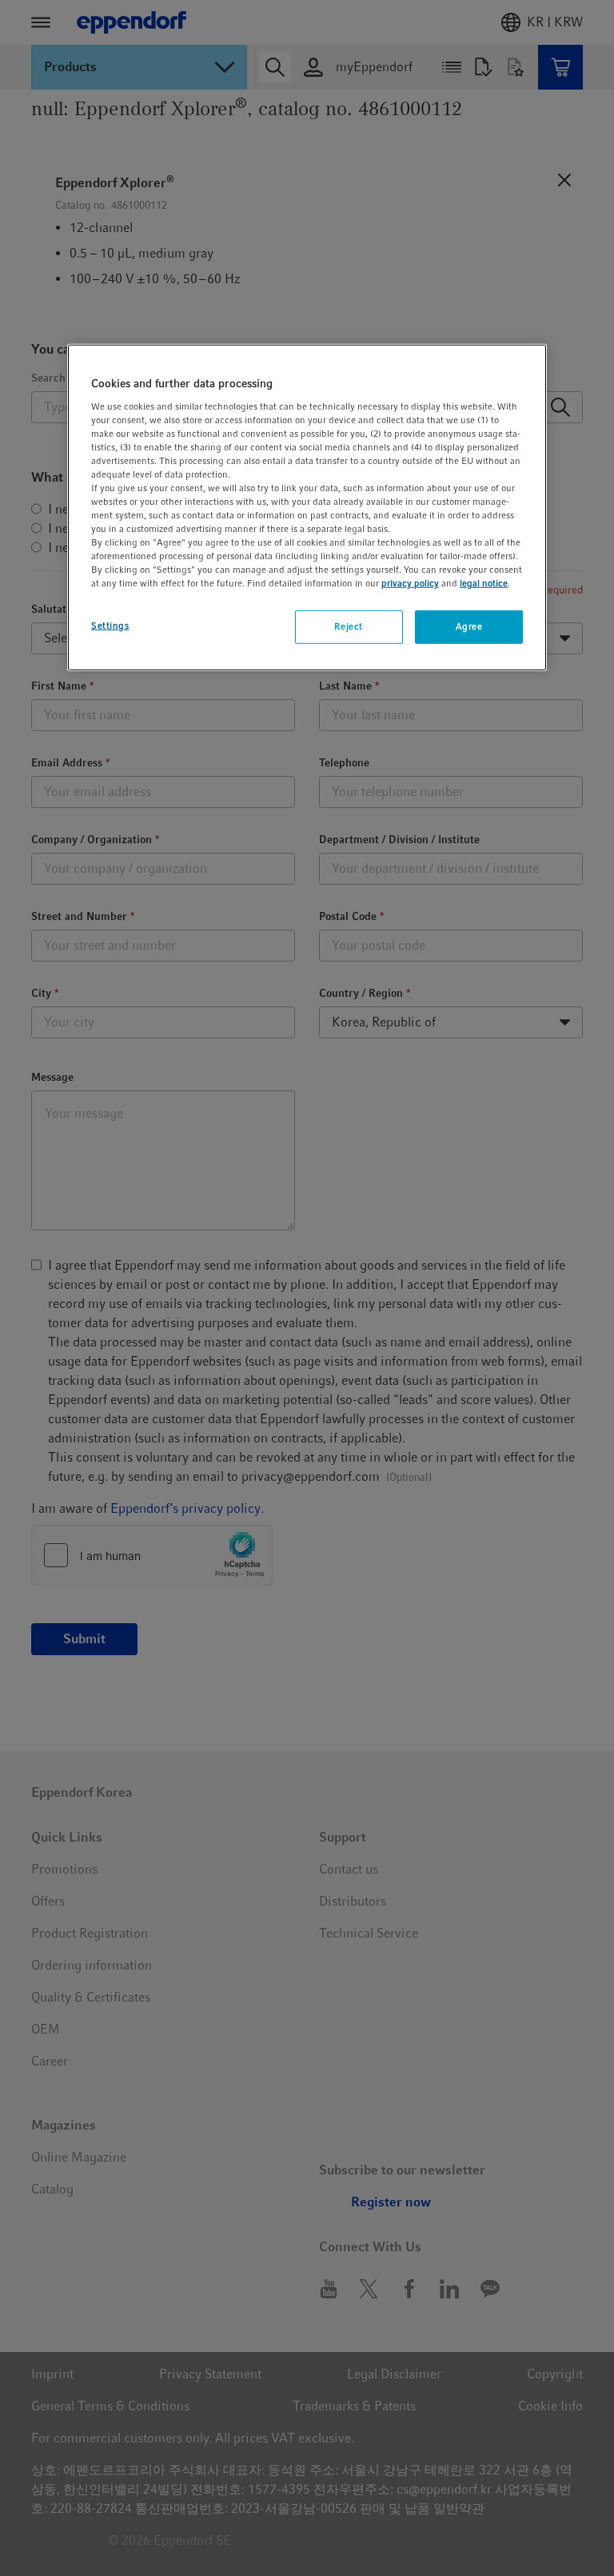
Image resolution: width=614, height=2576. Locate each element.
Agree (469, 626)
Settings (110, 626)
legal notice (484, 583)
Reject (348, 626)
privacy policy (410, 583)
